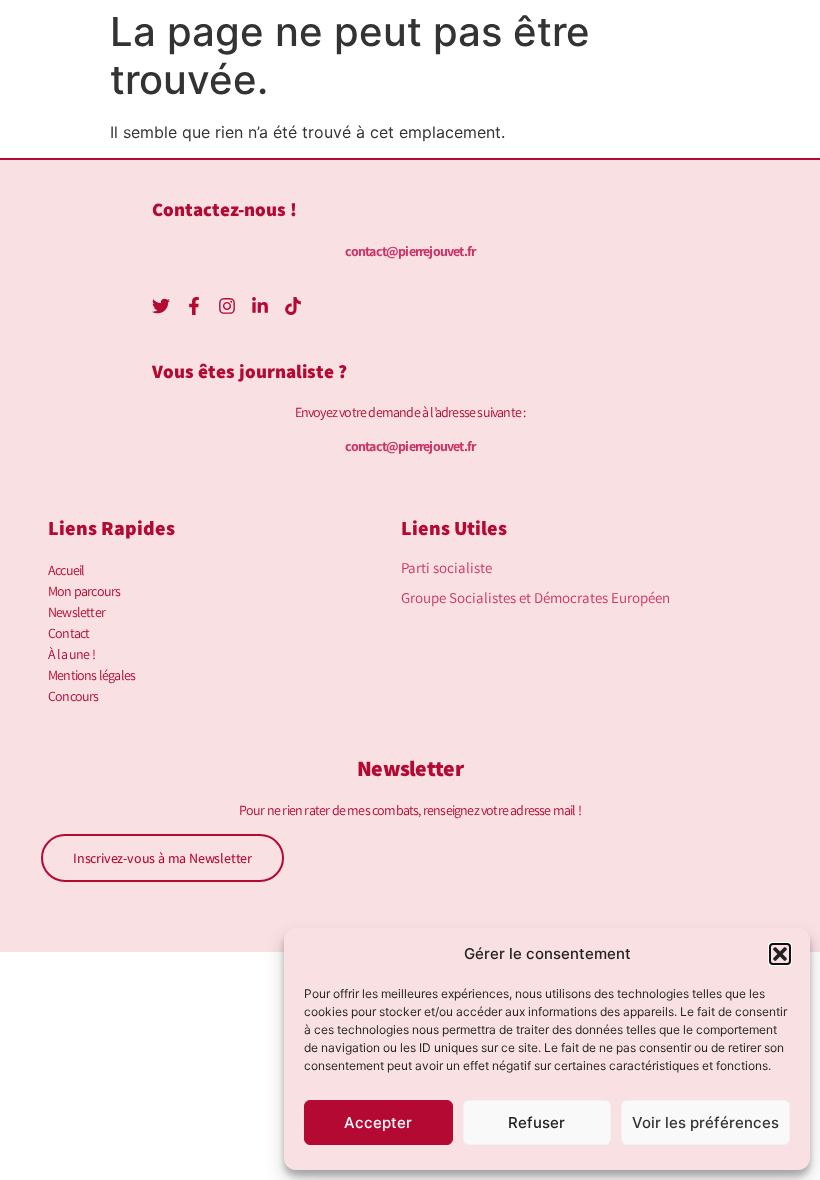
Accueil (66, 570)
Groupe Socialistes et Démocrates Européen (535, 597)
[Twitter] (161, 306)
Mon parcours (84, 591)
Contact (68, 633)
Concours (73, 696)
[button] (780, 954)
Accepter (378, 1122)
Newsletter (76, 612)
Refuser (536, 1122)
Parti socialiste (446, 567)
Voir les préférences (705, 1122)
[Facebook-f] (194, 306)
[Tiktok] (293, 306)
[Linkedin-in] (260, 306)
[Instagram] (227, 306)
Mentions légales (91, 675)
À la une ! (71, 654)
